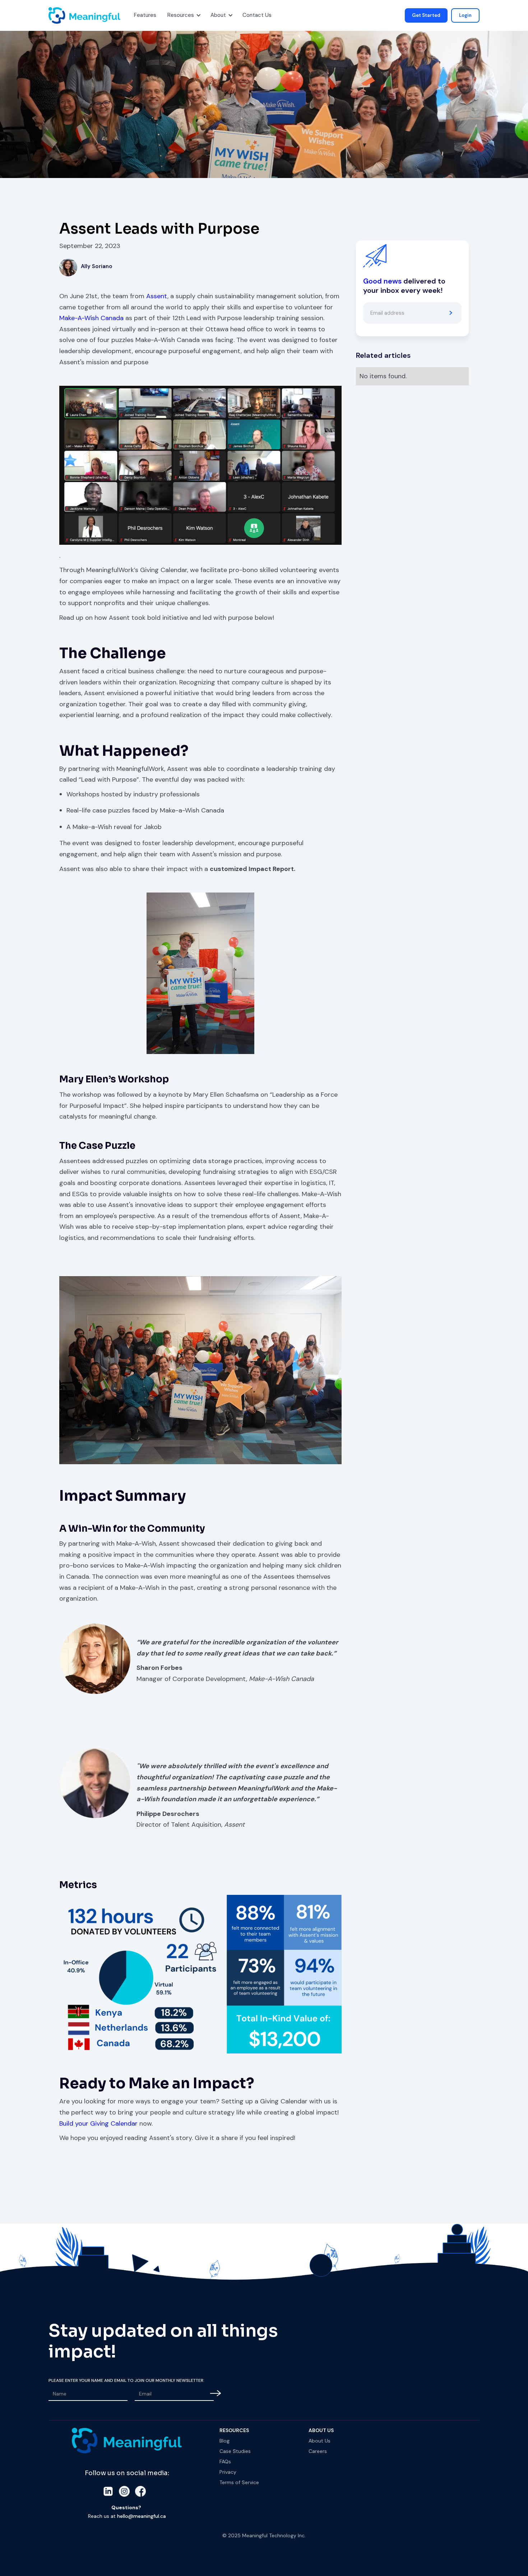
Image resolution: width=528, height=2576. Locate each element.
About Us (319, 2441)
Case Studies (235, 2451)
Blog (224, 2441)
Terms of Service (239, 2482)
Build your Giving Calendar (99, 2123)
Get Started (426, 15)
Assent (157, 296)
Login (465, 15)
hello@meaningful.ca (142, 2516)
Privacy (228, 2472)
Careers (318, 2451)
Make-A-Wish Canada (91, 318)
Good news (382, 281)
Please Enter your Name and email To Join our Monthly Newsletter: (126, 2380)
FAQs (225, 2462)
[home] (57, 15)
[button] (145, 15)
